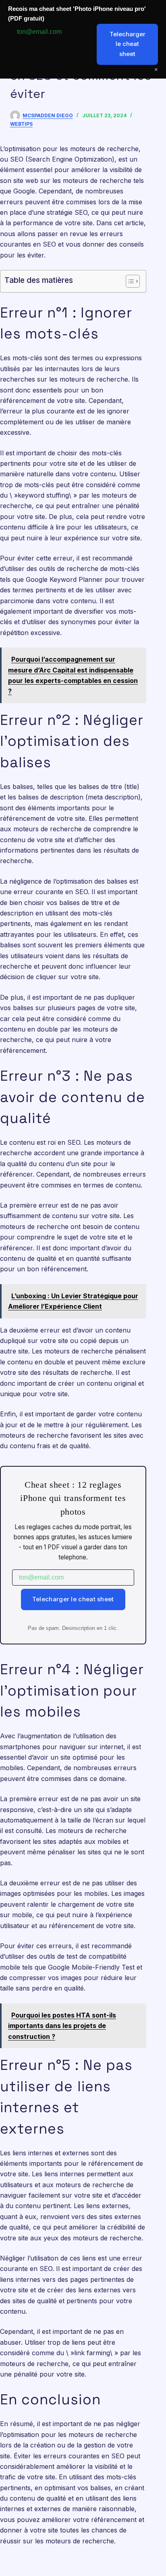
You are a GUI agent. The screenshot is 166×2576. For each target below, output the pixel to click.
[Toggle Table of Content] (129, 281)
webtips (21, 124)
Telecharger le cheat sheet (73, 1599)
